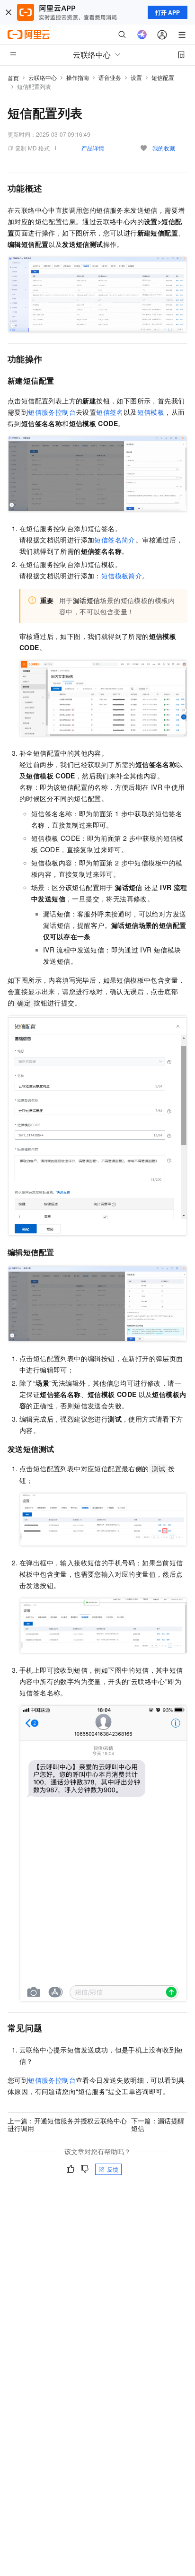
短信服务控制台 (52, 412)
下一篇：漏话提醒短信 (158, 2124)
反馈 (113, 2169)
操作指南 (78, 77)
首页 (13, 78)
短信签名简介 (115, 540)
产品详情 (93, 148)
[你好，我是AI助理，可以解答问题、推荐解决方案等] (142, 35)
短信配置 (163, 77)
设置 (136, 77)
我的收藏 (164, 148)
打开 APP (168, 12)
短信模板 (151, 412)
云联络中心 (43, 77)
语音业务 (110, 77)
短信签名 (110, 412)
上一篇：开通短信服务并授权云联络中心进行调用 (67, 2124)
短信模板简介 (122, 576)
